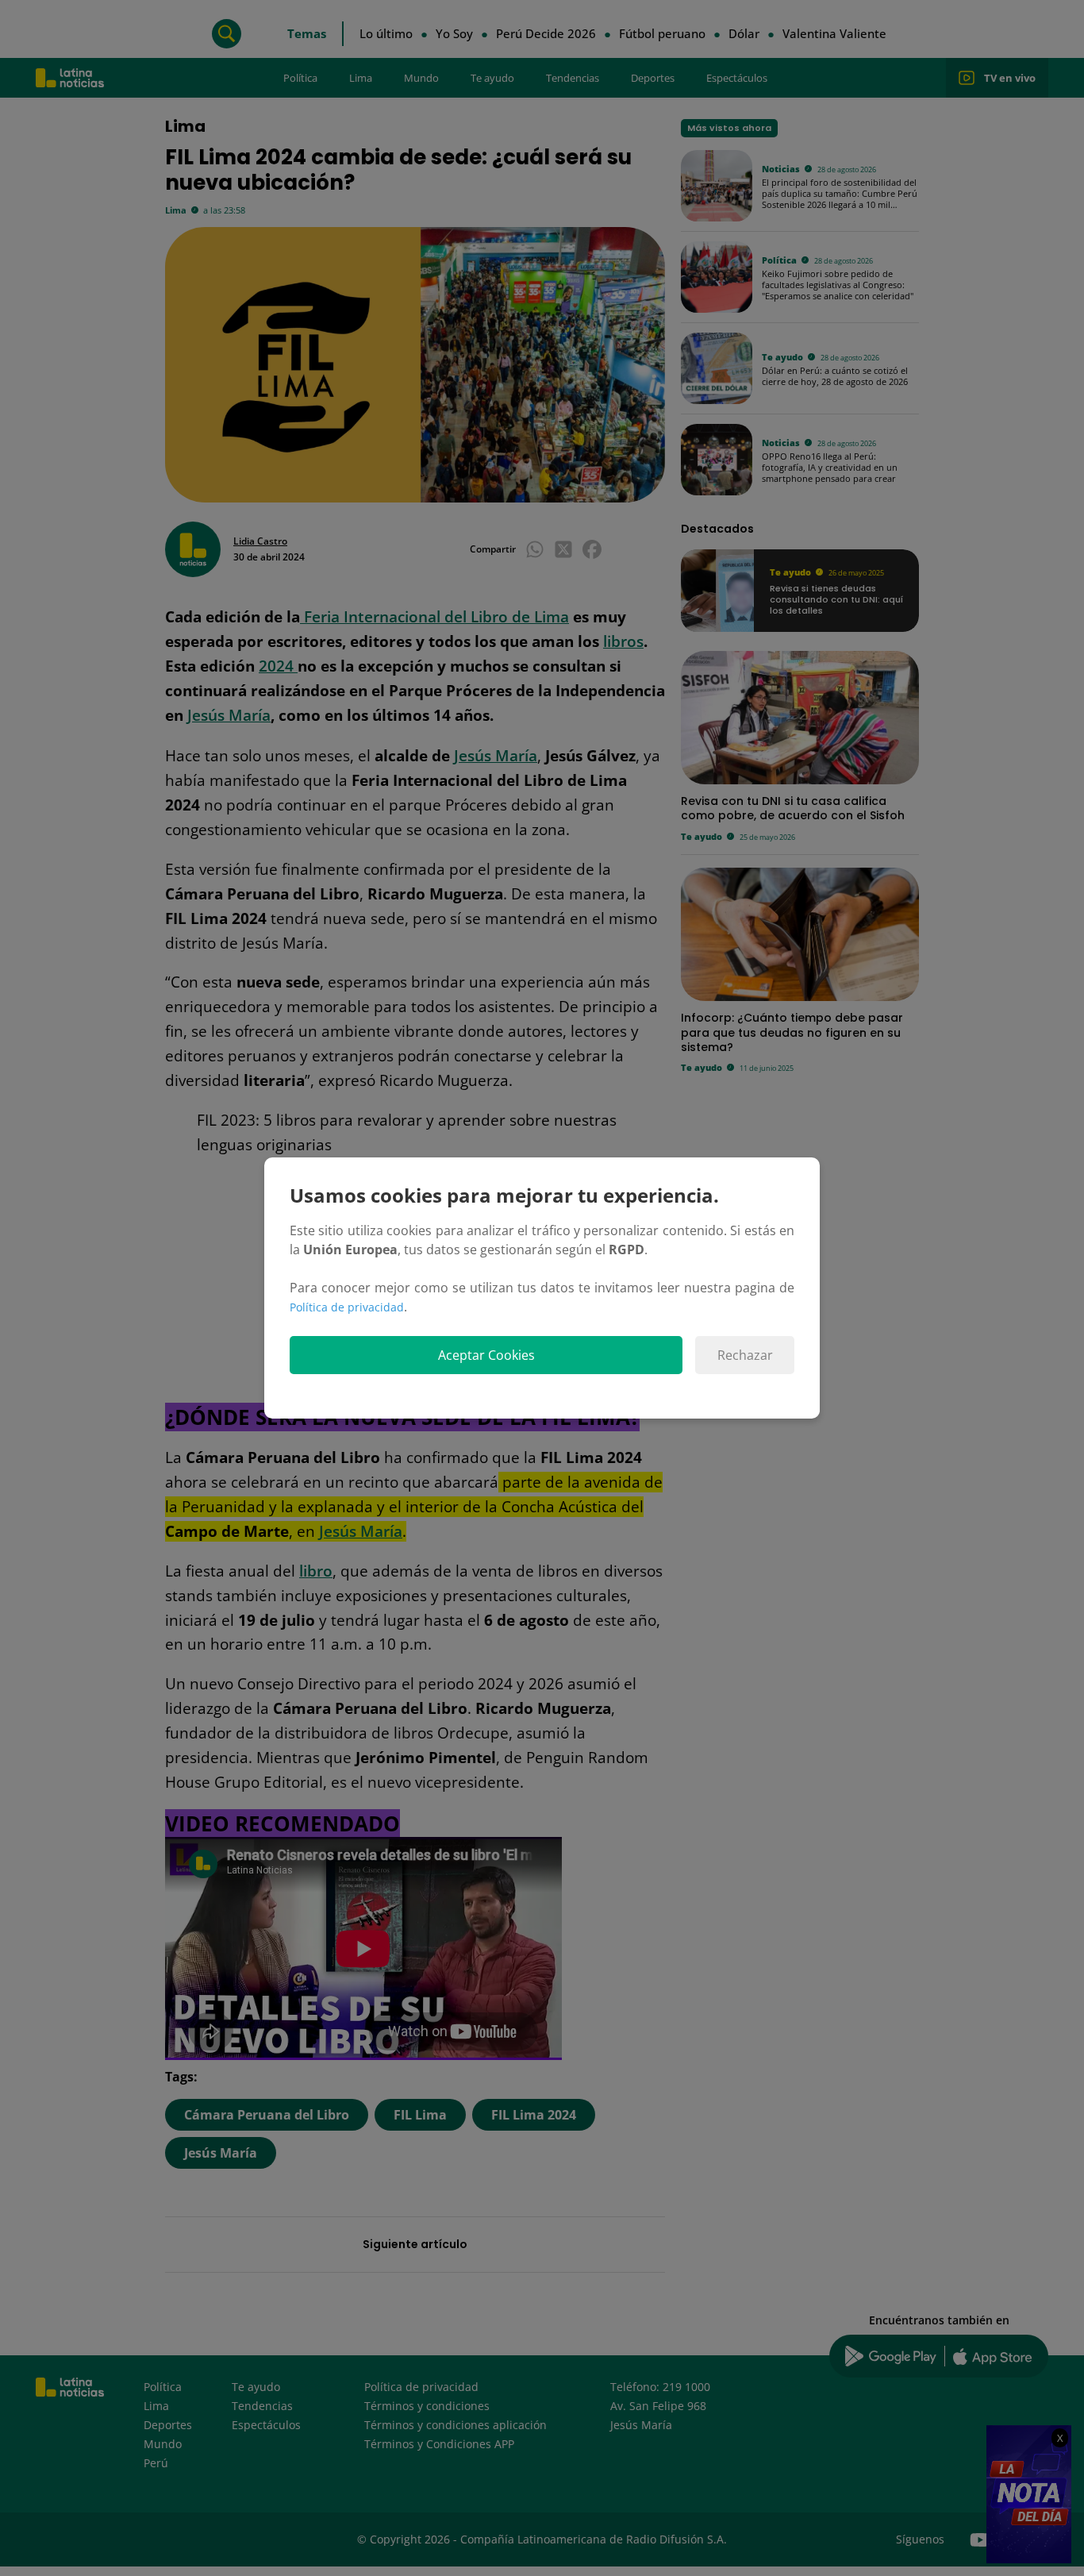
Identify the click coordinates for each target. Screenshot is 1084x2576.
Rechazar (745, 1355)
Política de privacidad (347, 1307)
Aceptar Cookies (486, 1355)
